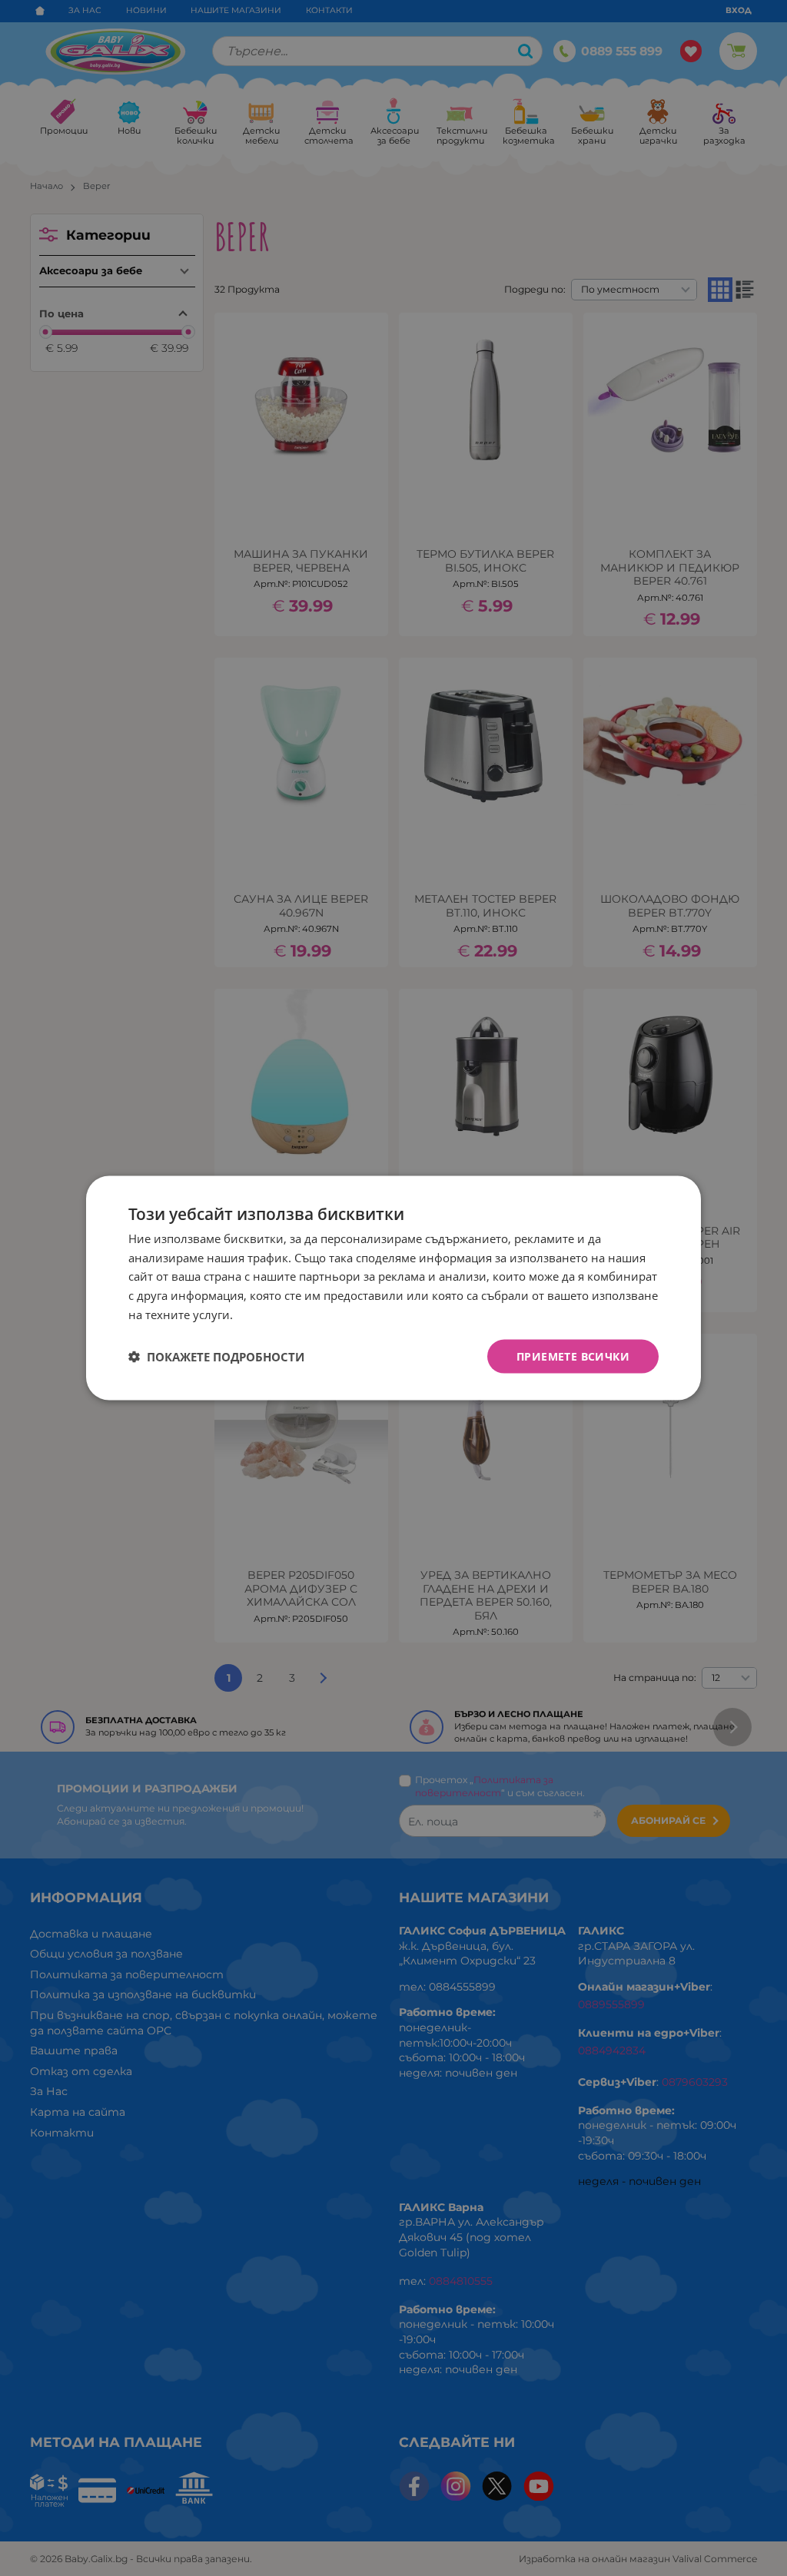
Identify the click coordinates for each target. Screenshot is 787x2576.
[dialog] (393, 1288)
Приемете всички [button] (573, 1356)
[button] (216, 1357)
